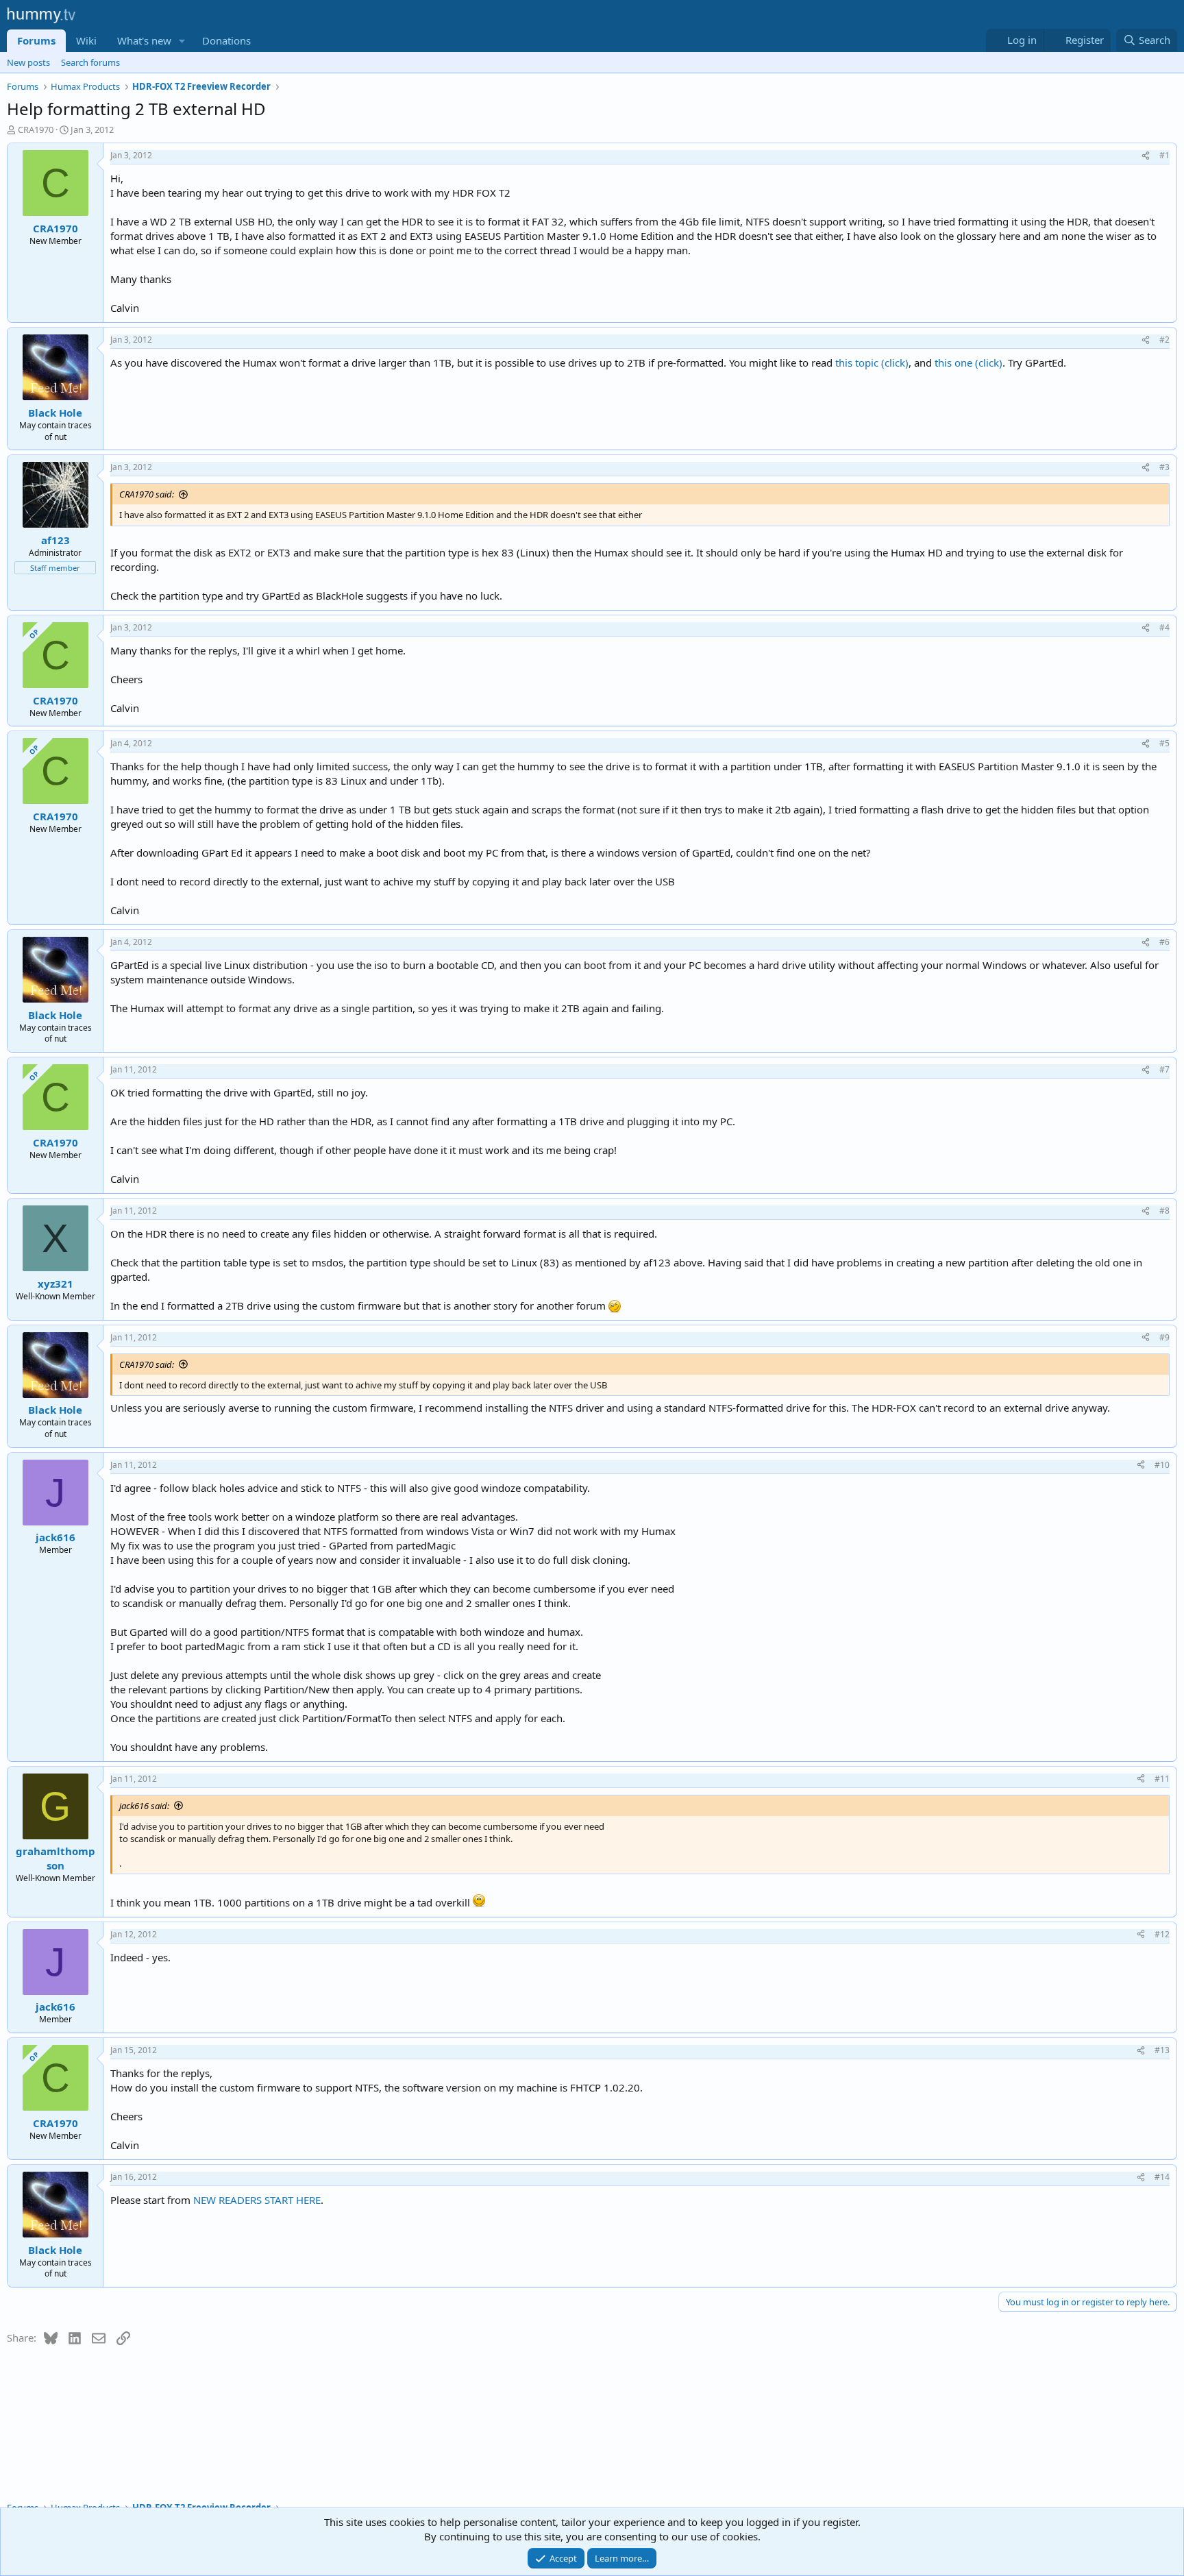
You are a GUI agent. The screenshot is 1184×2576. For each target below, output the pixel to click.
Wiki (86, 40)
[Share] (1146, 156)
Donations (226, 40)
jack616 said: (144, 1806)
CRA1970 (36, 130)
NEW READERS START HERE (257, 2200)
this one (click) (969, 363)
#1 (1164, 155)
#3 (1164, 467)
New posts (28, 62)
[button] (182, 41)
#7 (1164, 1069)
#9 (1164, 1337)
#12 (1162, 1934)
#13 (1162, 2050)
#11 (1162, 1779)
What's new (144, 40)
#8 (1164, 1211)
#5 (1164, 743)
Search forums (90, 62)
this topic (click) (872, 363)
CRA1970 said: (147, 494)
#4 (1164, 627)
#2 (1164, 340)
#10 (1162, 1465)
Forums (36, 40)
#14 (1162, 2177)
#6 (1164, 942)
